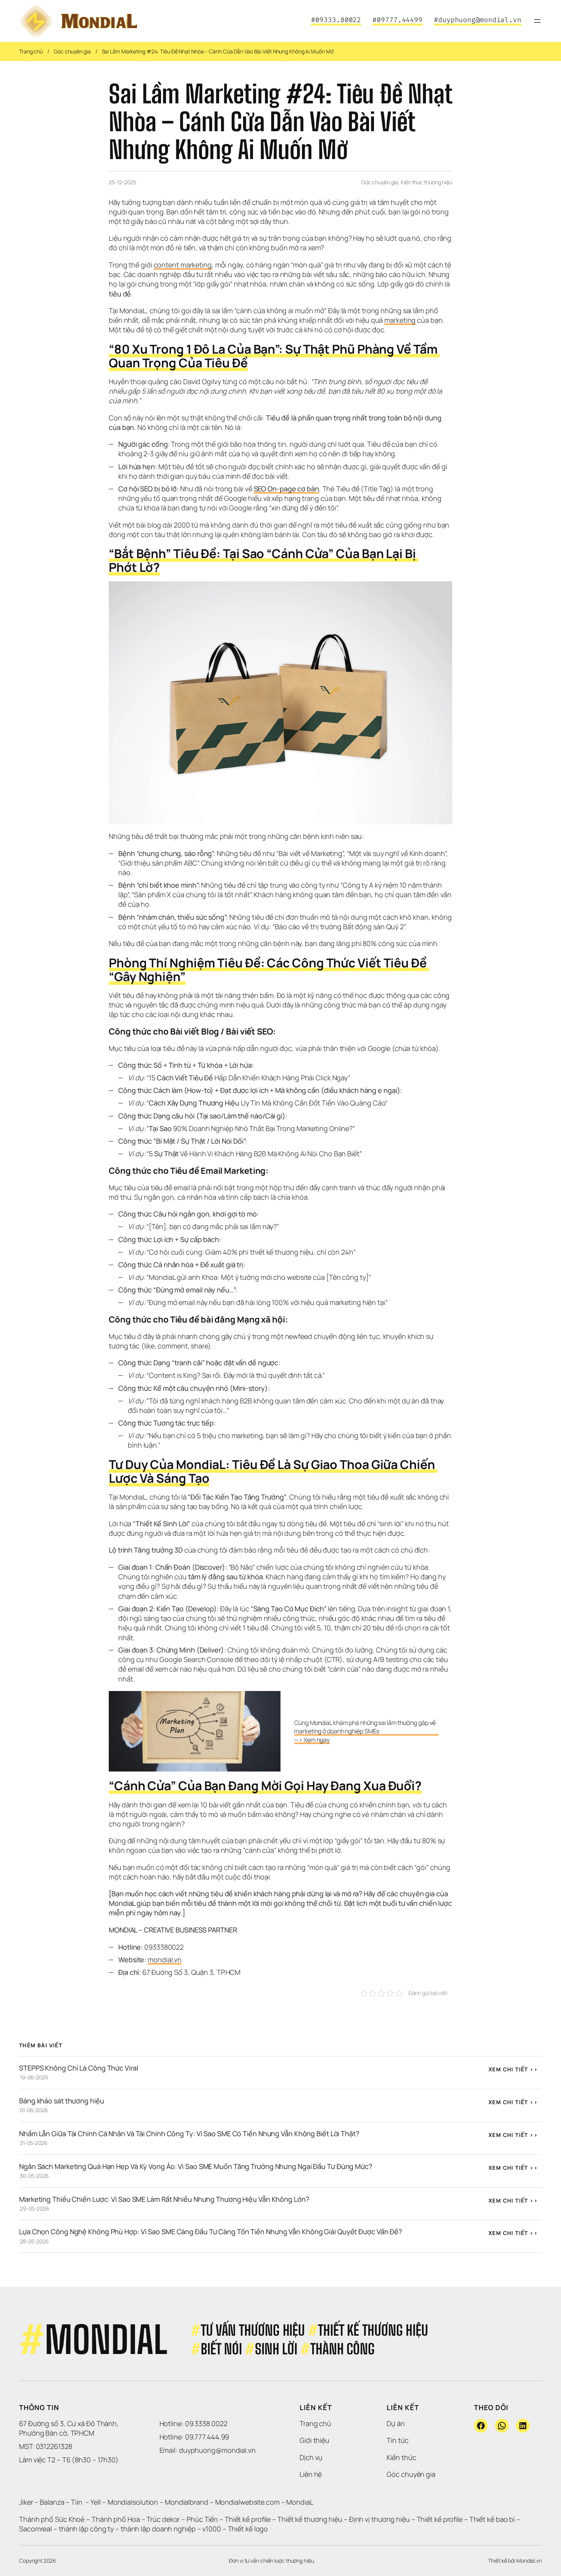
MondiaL (300, 2502)
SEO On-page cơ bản (286, 489)
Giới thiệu (314, 2440)
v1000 (212, 2529)
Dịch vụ (311, 2457)
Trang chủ (31, 51)
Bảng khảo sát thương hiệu (62, 2101)
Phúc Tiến (203, 2519)
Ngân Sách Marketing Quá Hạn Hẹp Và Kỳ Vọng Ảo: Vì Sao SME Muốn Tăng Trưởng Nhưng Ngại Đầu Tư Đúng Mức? (196, 2166)
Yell (96, 2502)
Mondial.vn (529, 2561)
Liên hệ (311, 2474)
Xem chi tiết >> (513, 2069)
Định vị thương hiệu (380, 2519)
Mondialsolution (133, 2502)
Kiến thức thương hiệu (426, 182)
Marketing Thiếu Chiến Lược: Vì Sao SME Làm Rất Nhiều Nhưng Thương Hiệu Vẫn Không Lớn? (164, 2199)
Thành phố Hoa (117, 2519)
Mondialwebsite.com (247, 2502)
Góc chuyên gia (72, 51)
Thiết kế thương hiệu (310, 2519)
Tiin (77, 2502)
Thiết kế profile (248, 2519)
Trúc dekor (163, 2519)
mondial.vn (165, 1960)
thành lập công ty (86, 2529)
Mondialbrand (187, 2502)
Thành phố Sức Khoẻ (52, 2519)
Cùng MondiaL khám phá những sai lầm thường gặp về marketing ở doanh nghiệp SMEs (366, 1727)
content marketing (183, 265)
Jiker (27, 2502)
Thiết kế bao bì (492, 2519)
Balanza (52, 2502)
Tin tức (397, 2440)
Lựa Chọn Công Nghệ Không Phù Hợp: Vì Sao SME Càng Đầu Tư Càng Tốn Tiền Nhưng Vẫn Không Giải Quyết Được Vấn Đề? (210, 2232)
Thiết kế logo (248, 2529)
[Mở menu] (537, 21)
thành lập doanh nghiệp (158, 2529)
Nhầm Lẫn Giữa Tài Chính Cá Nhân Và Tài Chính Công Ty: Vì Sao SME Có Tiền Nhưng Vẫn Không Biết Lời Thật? (189, 2134)
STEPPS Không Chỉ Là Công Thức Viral (79, 2068)
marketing (400, 320)
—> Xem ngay (312, 1740)
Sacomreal (35, 2529)
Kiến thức (401, 2457)
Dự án (396, 2423)
